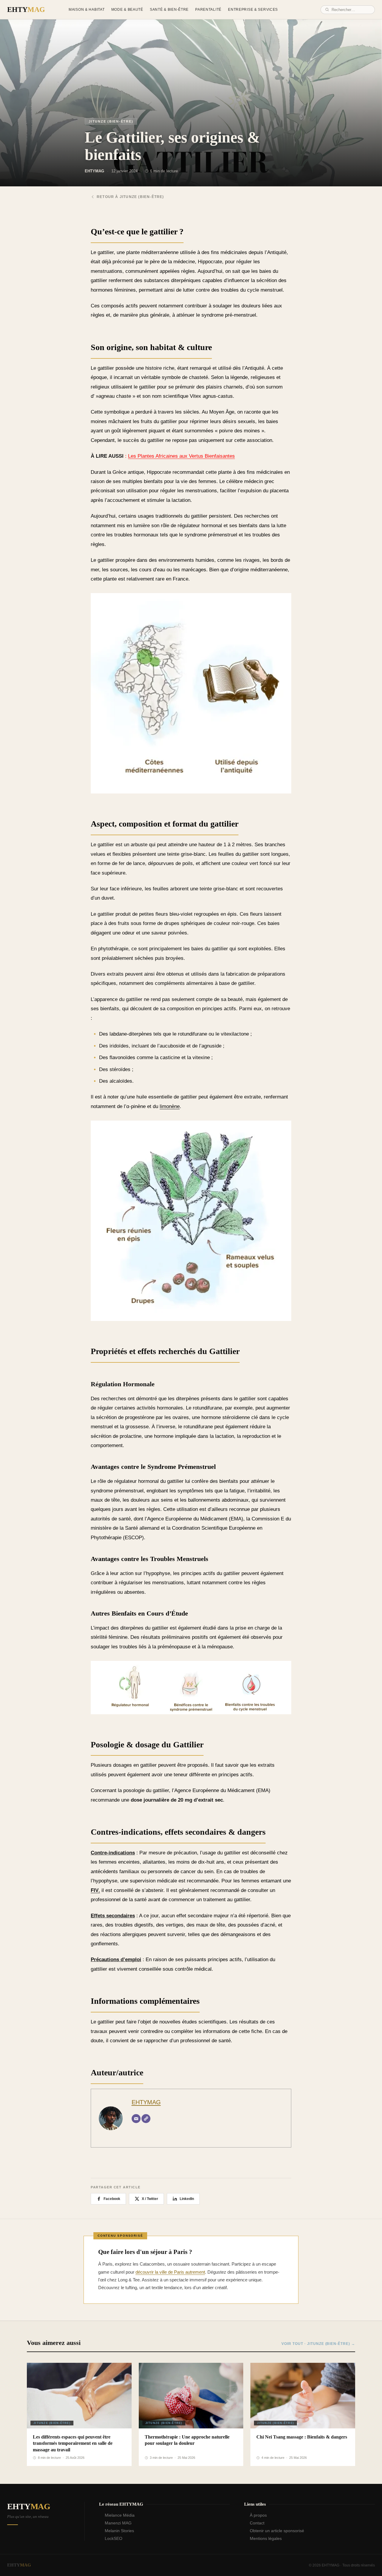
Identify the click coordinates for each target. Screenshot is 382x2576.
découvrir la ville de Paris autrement (170, 2272)
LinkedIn (187, 2199)
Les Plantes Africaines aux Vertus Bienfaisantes (181, 456)
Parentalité (208, 10)
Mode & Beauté (127, 10)
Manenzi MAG (118, 2523)
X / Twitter (150, 2199)
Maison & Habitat (87, 10)
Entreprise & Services (253, 10)
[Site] (146, 2119)
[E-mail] (136, 2119)
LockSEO (114, 2538)
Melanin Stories (119, 2531)
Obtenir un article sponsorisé (277, 2531)
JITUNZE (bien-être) (111, 121)
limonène (170, 1106)
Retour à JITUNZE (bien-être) (130, 197)
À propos (258, 2515)
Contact (257, 2523)
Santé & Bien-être (169, 10)
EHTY (26, 10)
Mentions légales (266, 2538)
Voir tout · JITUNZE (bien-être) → (318, 2344)
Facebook (112, 2199)
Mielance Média (120, 2515)
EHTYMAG (146, 2102)
